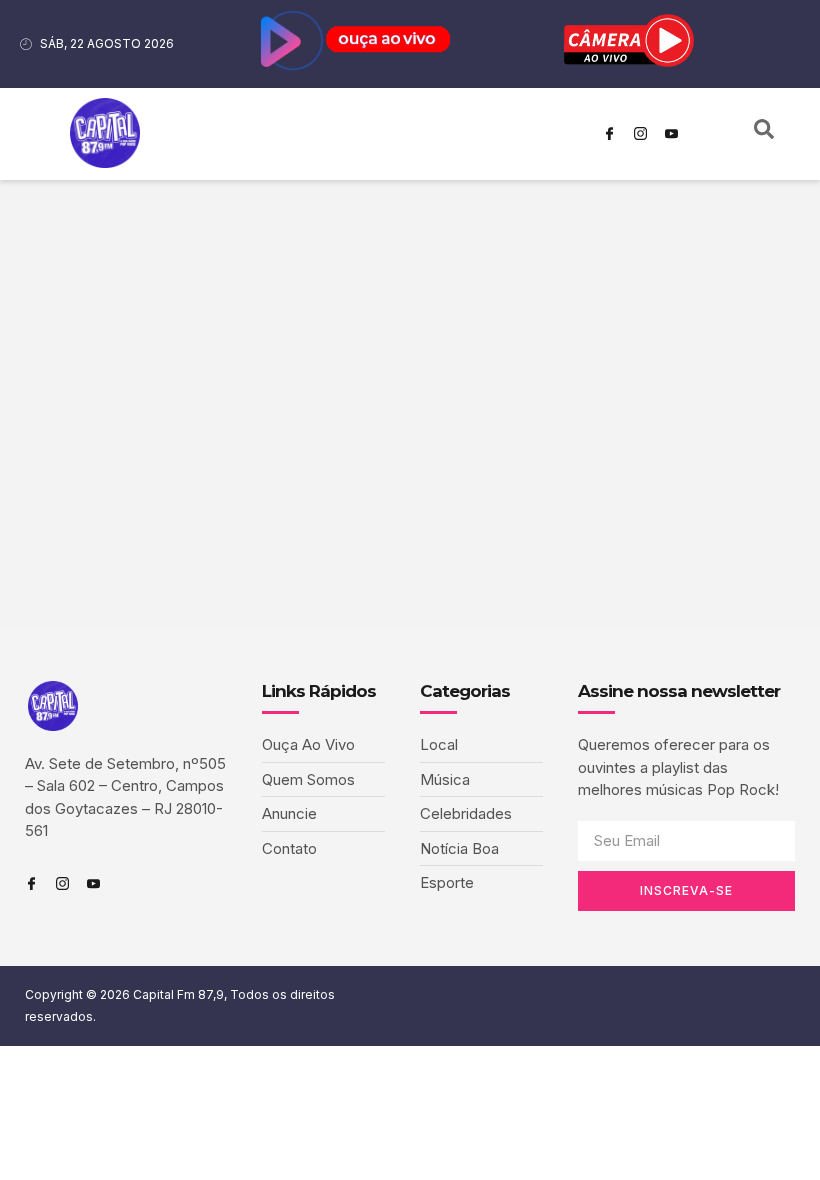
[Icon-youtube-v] (671, 134)
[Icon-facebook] (609, 134)
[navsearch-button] (764, 134)
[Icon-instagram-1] (640, 134)
